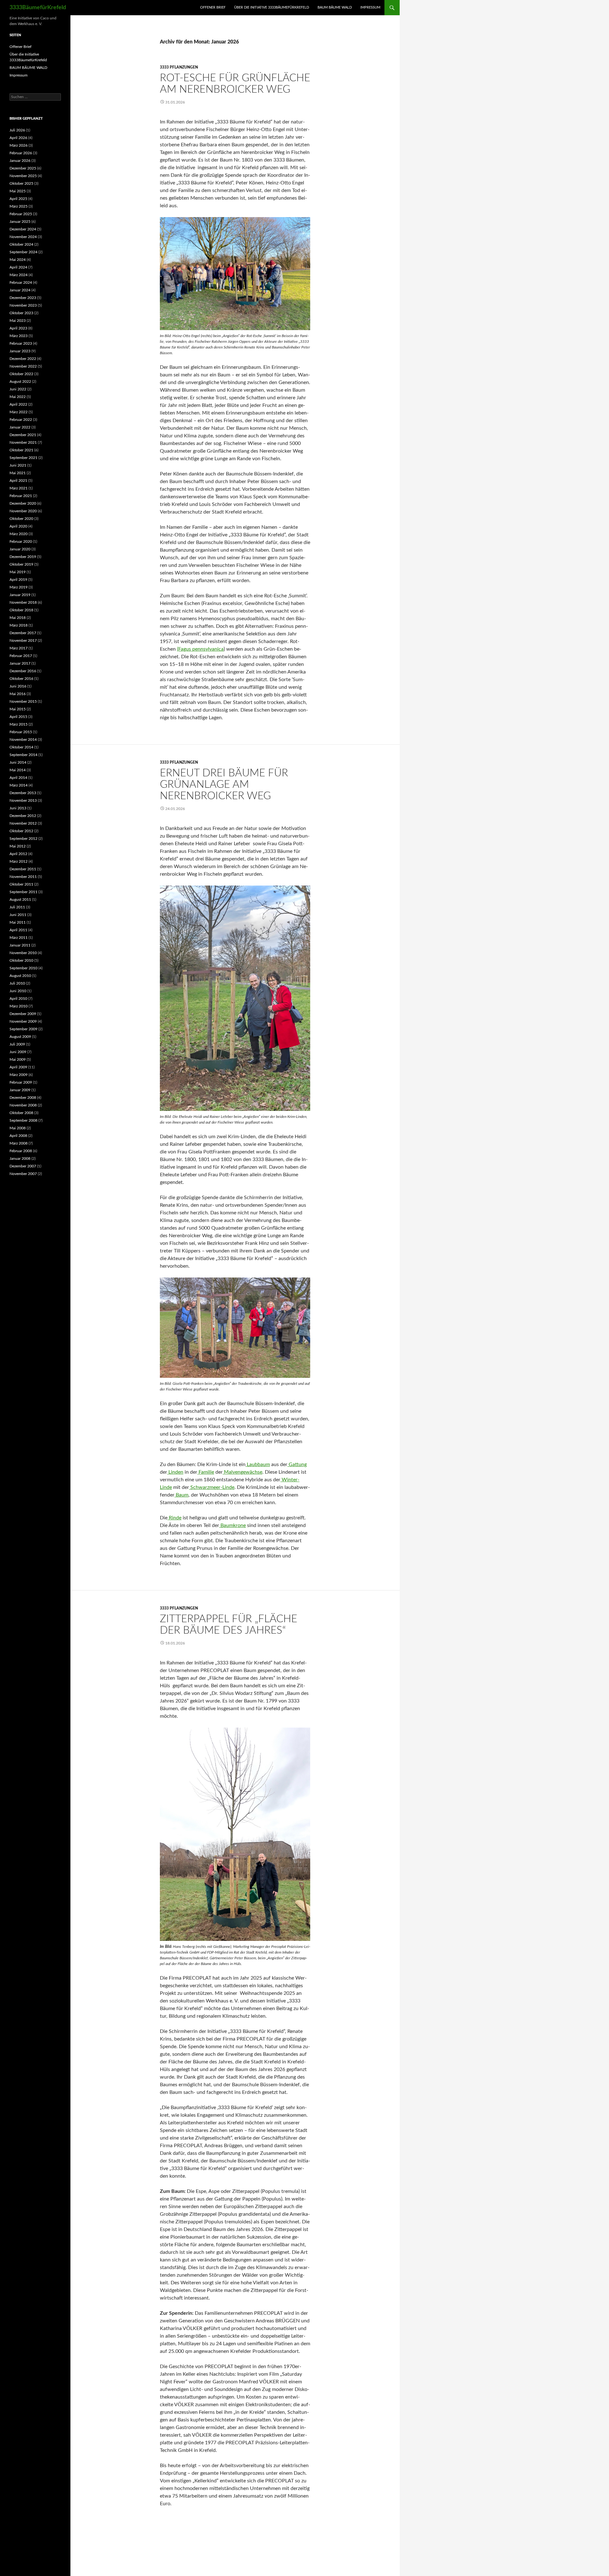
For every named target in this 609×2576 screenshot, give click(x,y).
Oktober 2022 (21, 374)
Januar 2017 (20, 663)
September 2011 (23, 892)
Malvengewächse (242, 1472)
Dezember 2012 (23, 816)
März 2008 (19, 1143)
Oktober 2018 (21, 610)
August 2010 (20, 976)
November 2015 (23, 701)
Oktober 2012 (21, 831)
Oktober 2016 (21, 679)
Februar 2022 (21, 420)
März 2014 (19, 785)
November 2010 (23, 953)
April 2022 (18, 404)
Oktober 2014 (21, 747)
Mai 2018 (18, 618)
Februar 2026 (21, 153)
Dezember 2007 (23, 1166)
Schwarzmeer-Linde (212, 1487)
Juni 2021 (18, 465)
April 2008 (18, 1136)
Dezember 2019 (23, 557)
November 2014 (23, 740)
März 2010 (19, 1006)
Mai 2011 (18, 922)
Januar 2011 (20, 945)
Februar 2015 (21, 732)
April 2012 (18, 854)
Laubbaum (258, 1464)
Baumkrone (232, 1525)
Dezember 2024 (23, 229)
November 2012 (23, 823)
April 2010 (18, 999)
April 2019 (18, 580)
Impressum (370, 7)
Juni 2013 (18, 808)
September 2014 (23, 755)
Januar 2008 (20, 1159)
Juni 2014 (18, 762)
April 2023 (18, 328)
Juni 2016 (18, 686)
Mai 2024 (18, 260)
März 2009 (19, 1075)
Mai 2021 (18, 473)
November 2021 (23, 442)
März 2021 (19, 488)
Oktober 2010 (21, 960)
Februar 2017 (21, 656)
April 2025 (18, 199)
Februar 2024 (21, 282)
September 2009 (23, 1029)
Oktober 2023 (21, 313)
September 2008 (23, 1120)
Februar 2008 (21, 1151)
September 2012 (23, 839)
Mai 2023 (18, 321)
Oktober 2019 (21, 564)
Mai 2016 (18, 694)
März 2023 (19, 336)
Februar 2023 (21, 343)
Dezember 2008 (23, 1098)
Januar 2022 (20, 427)
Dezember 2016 (23, 671)
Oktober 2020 (21, 519)
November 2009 (23, 1021)
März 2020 (19, 534)
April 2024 (18, 267)
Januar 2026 (20, 161)
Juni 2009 (18, 1052)
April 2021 (18, 481)
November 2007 (23, 1174)
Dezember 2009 (23, 1014)
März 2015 (19, 724)
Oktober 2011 (21, 884)
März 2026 (19, 145)
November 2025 (23, 176)
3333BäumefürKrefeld (38, 8)
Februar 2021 (21, 496)
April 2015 (18, 717)
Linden (175, 1472)
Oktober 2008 (21, 1113)
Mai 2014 (18, 770)
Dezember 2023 (23, 298)
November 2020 (23, 511)
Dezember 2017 (23, 633)
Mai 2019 (18, 572)
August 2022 (20, 382)
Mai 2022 (18, 397)
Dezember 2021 (23, 435)
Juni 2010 (18, 991)
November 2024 (23, 237)
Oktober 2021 (21, 450)
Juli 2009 (17, 1044)
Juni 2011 (18, 915)
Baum (181, 1495)
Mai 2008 (18, 1128)
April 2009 (18, 1067)
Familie (206, 1472)
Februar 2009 (21, 1082)
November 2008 (23, 1105)
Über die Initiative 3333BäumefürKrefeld (272, 7)
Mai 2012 (18, 846)
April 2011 (18, 930)
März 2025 (19, 206)
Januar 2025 (20, 222)
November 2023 (23, 305)
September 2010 (23, 968)
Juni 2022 (18, 389)
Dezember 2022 (23, 359)
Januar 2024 (20, 290)
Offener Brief (213, 7)
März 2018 (19, 625)
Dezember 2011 (23, 869)
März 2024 (19, 275)
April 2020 (18, 526)
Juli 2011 (17, 907)
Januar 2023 (20, 351)
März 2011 (19, 938)
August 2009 (20, 1037)
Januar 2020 (20, 549)
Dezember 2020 (23, 503)
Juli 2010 (17, 983)
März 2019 (19, 587)
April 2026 (18, 138)
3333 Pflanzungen (179, 67)
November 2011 (23, 877)
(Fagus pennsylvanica (200, 649)
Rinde (174, 1518)
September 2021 (23, 458)
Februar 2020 (21, 541)
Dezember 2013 (23, 793)
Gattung (297, 1464)
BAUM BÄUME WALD (335, 7)
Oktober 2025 (21, 183)
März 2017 (19, 648)
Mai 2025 (18, 191)
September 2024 (23, 252)
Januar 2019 (20, 595)
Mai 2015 (18, 709)
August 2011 (20, 900)
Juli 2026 (17, 130)
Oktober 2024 (21, 244)
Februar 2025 (21, 214)
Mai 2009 (18, 1059)
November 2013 (23, 800)
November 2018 (23, 602)
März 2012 (19, 861)
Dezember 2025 (23, 168)
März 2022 (19, 412)
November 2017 (23, 641)
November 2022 (23, 366)
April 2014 (18, 778)
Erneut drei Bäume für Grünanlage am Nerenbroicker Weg (224, 784)
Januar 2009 (20, 1090)
